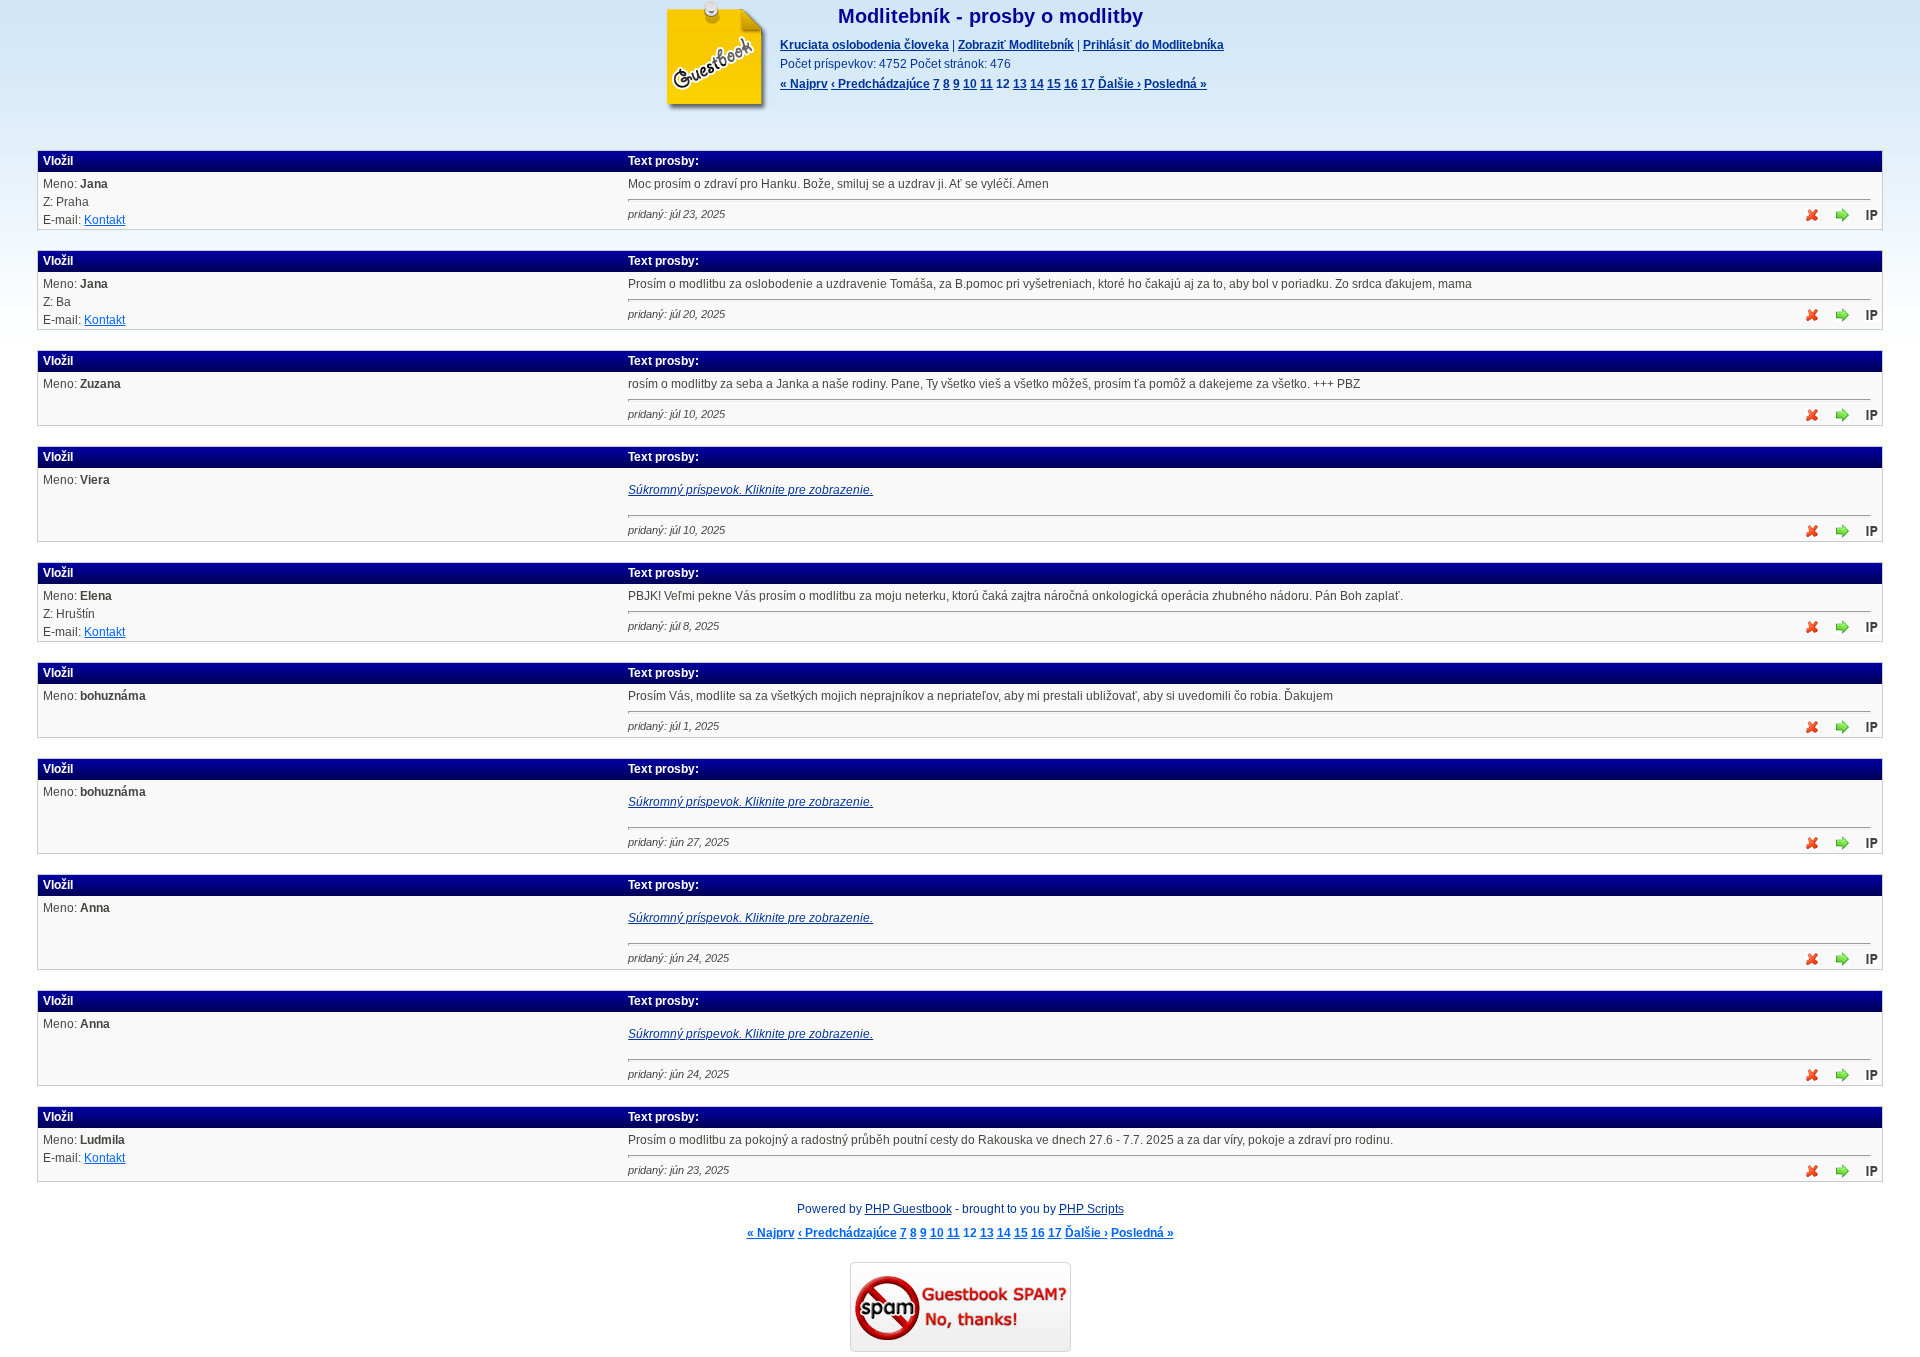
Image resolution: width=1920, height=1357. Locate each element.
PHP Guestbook (908, 1209)
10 (970, 84)
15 (1054, 84)
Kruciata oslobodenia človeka (864, 45)
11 (986, 84)
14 (1037, 84)
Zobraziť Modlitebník (1016, 45)
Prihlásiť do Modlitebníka (1153, 45)
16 (1071, 84)
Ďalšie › (1119, 84)
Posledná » (1175, 84)
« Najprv (804, 84)
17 (1088, 84)
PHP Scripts (1091, 1209)
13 (1020, 84)
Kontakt (104, 220)
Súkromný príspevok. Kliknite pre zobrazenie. (750, 490)
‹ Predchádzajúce (880, 84)
